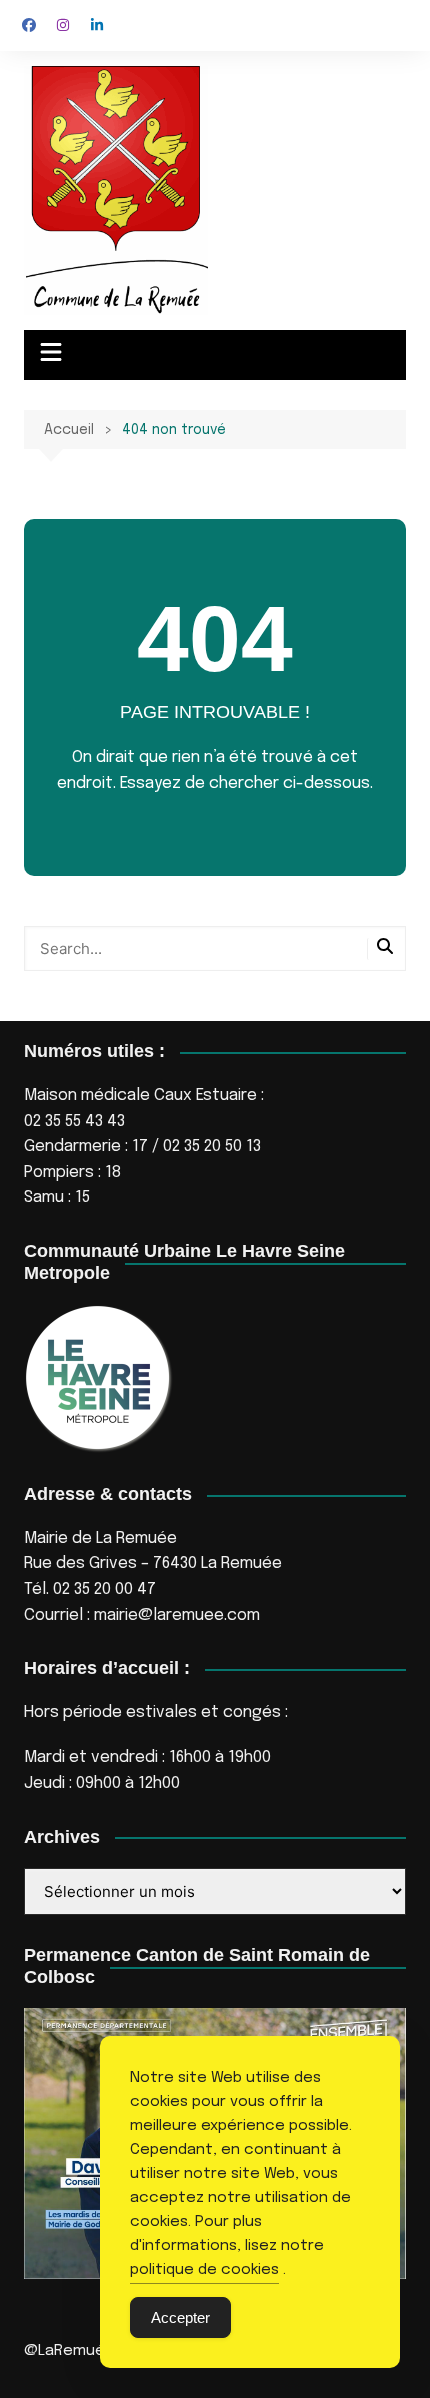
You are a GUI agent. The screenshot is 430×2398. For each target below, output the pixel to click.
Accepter (180, 2317)
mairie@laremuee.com (177, 1615)
